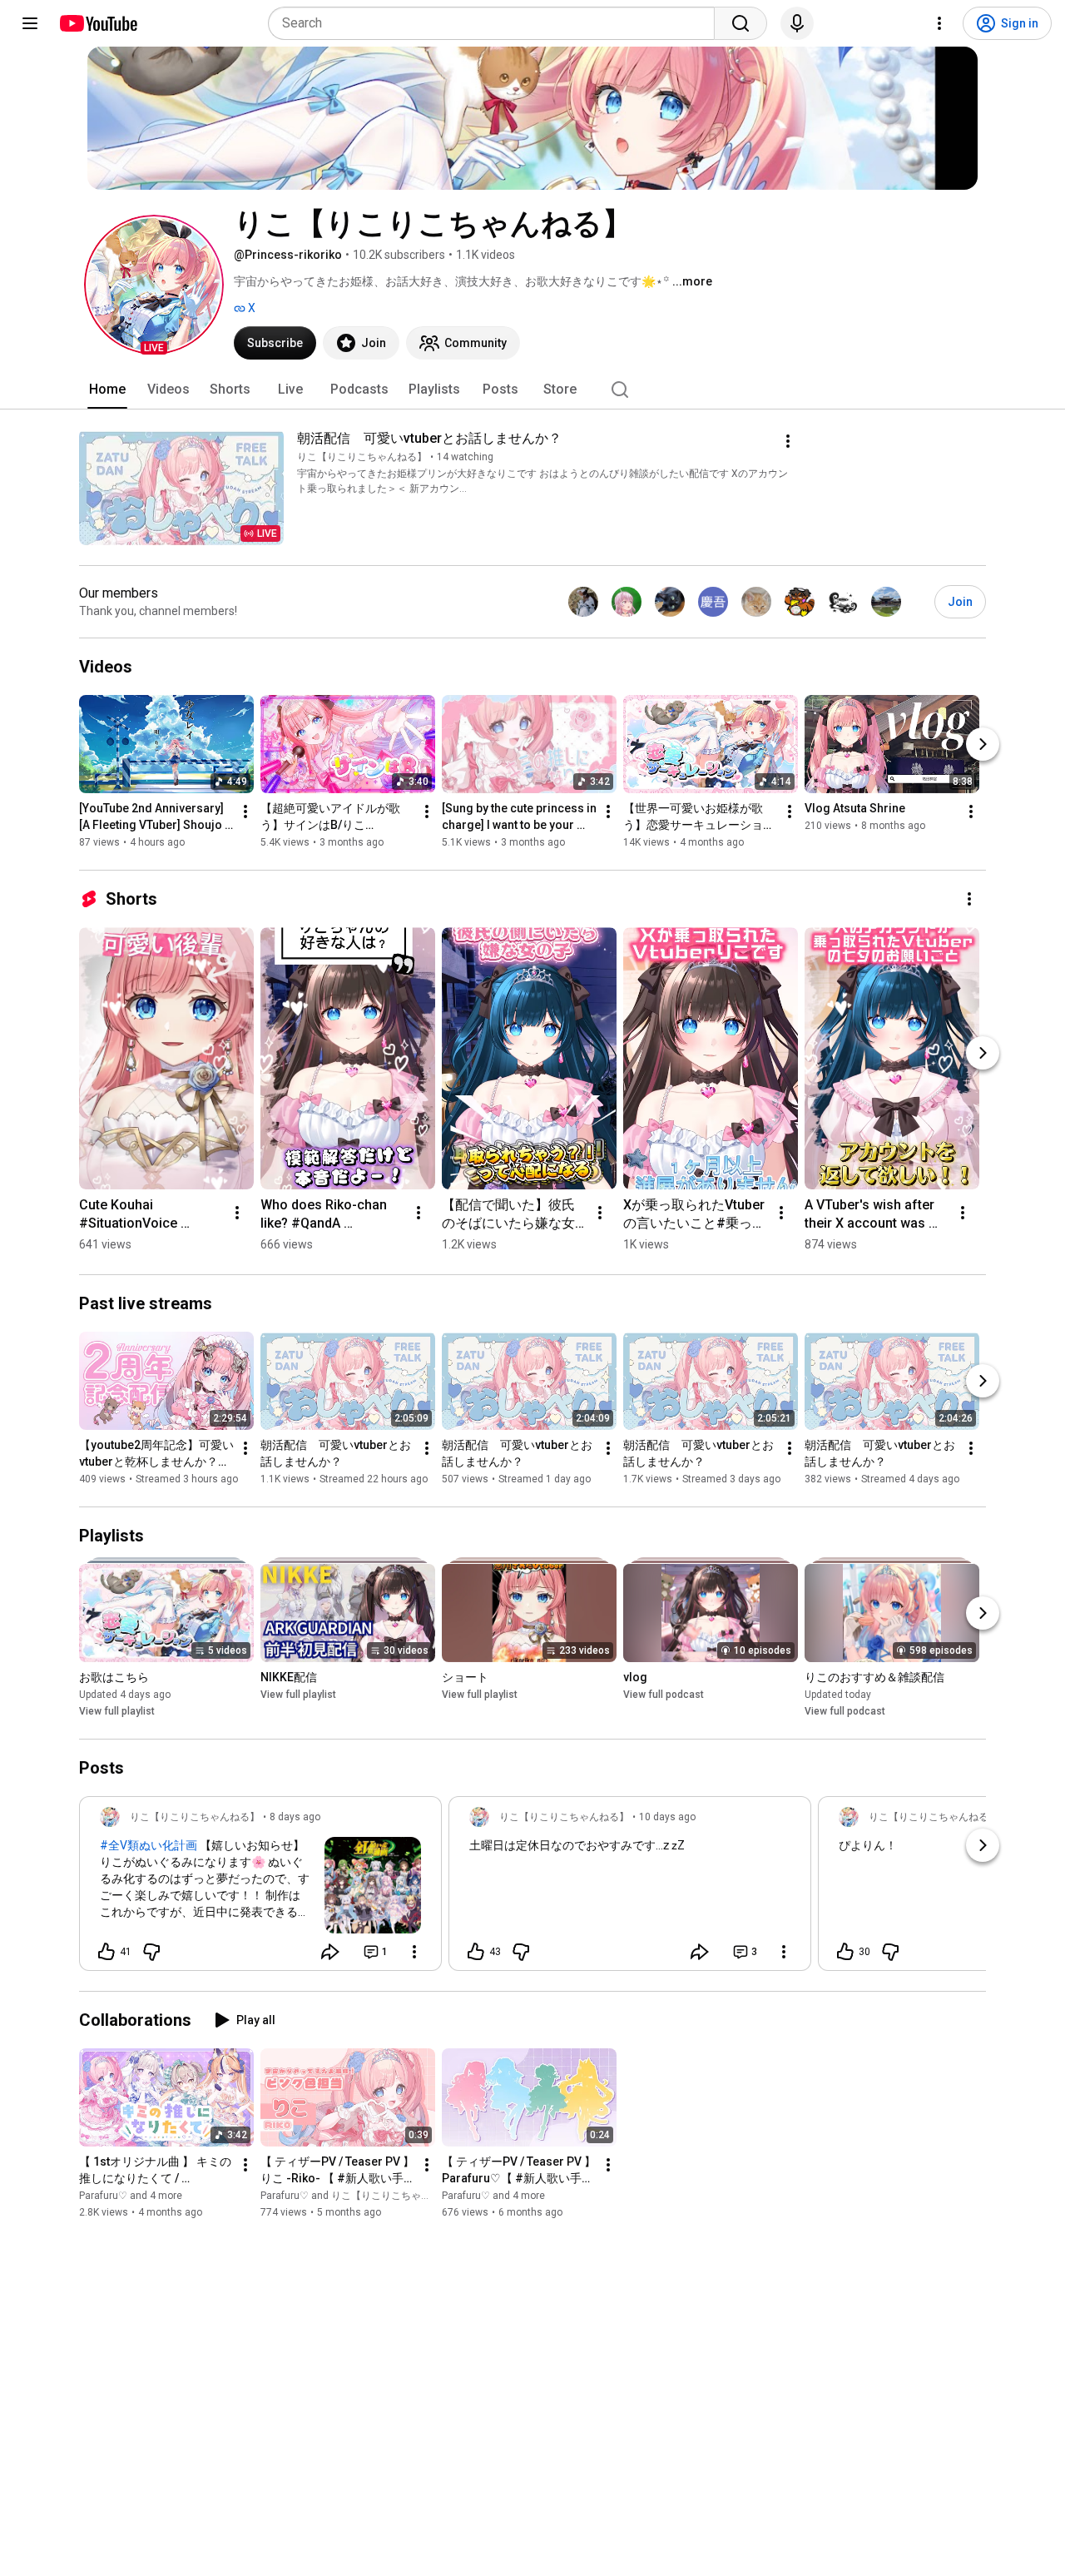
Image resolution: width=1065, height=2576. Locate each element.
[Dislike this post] (151, 1952)
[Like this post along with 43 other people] (476, 1952)
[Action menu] (414, 1952)
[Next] (983, 744)
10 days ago (667, 1817)
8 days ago (295, 1817)
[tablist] (532, 390)
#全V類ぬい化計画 (149, 1845)
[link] (260, 1889)
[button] (154, 285)
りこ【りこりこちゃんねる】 (362, 457)
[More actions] (788, 441)
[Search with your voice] (797, 23)
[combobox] (496, 23)
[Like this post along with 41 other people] (106, 1952)
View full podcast (664, 1695)
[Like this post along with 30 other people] (845, 1952)
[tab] (107, 390)
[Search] (741, 23)
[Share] (330, 1952)
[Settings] (939, 23)
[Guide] (30, 23)
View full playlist (117, 1711)
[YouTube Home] (98, 23)
